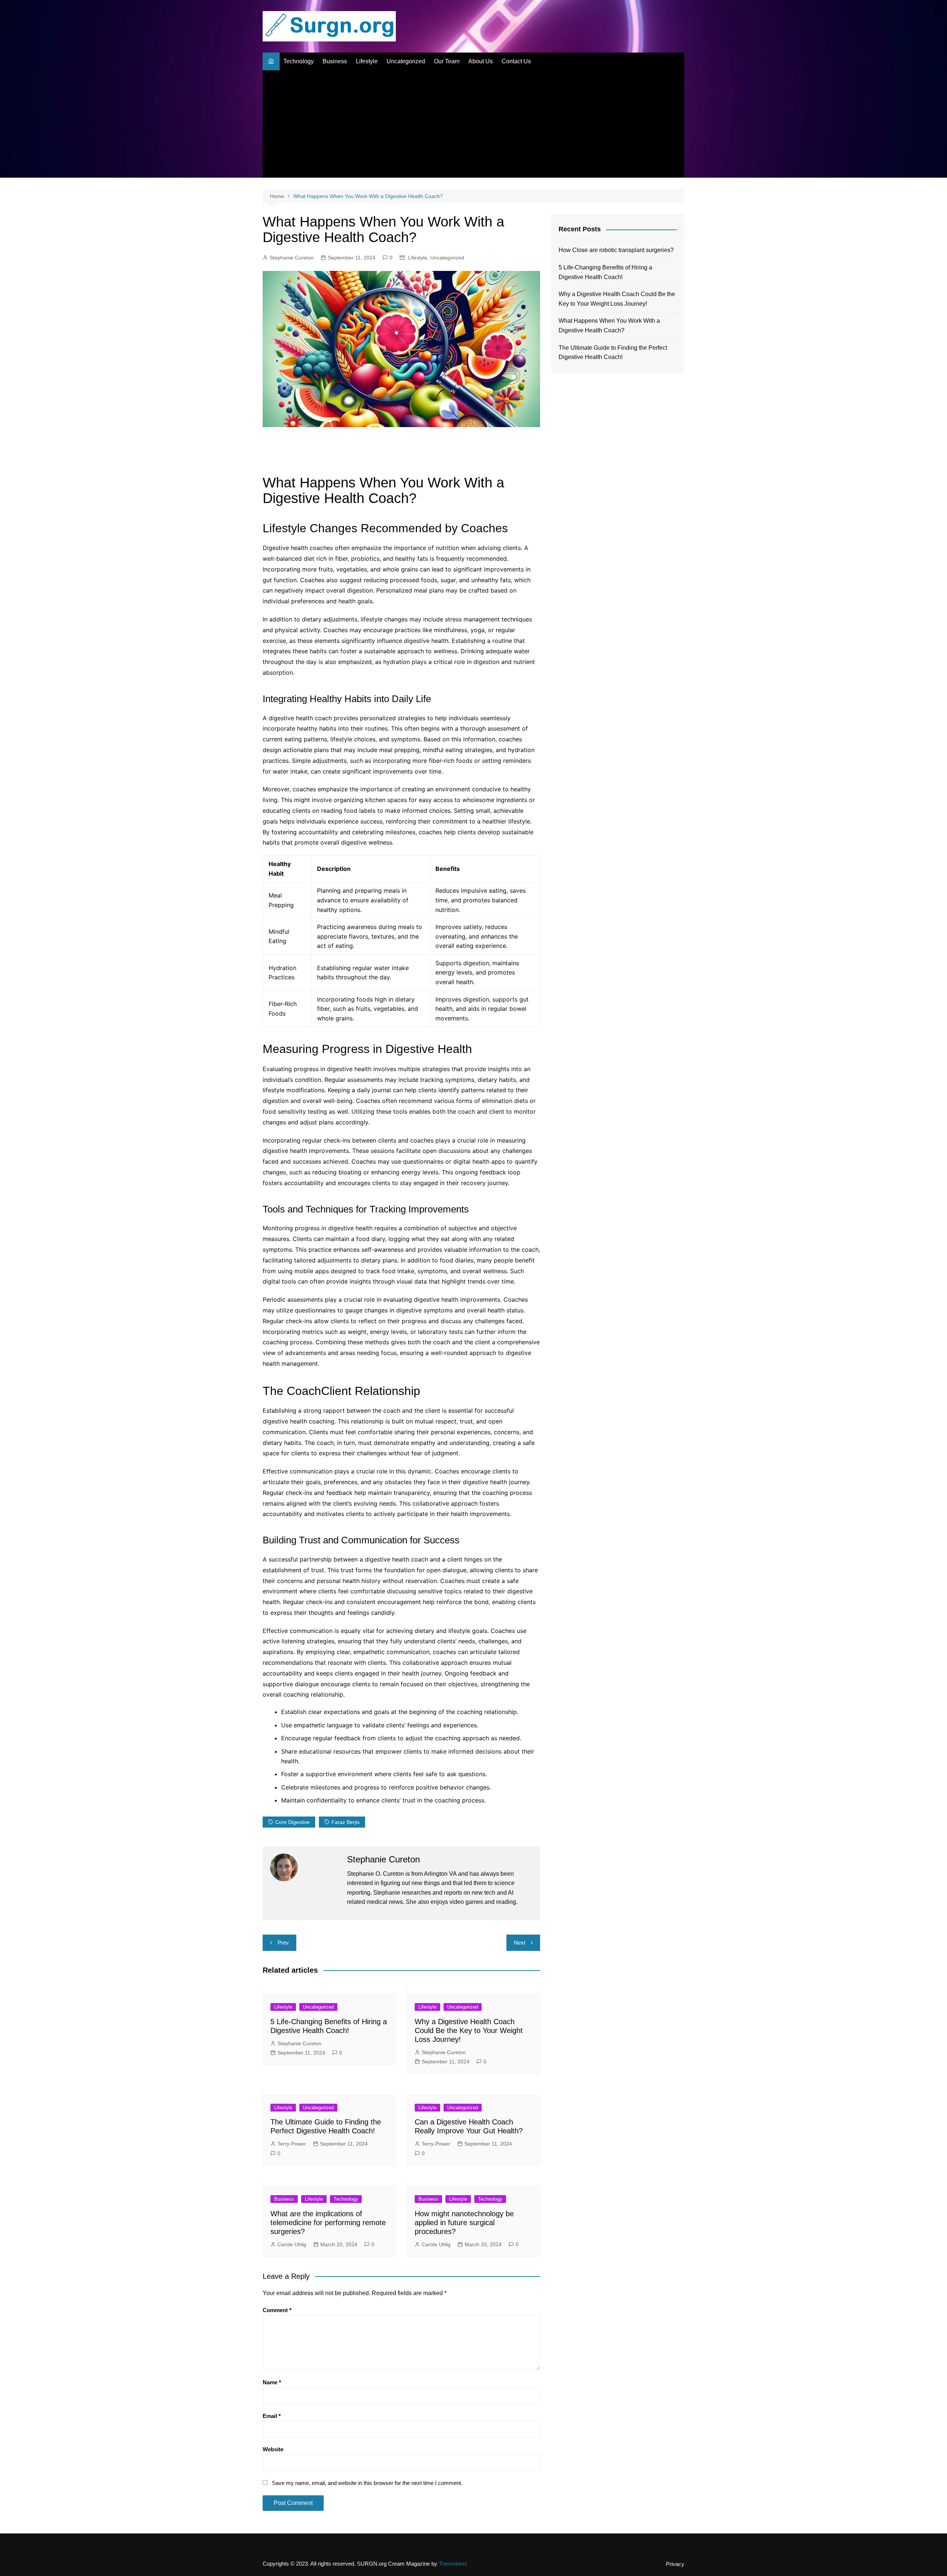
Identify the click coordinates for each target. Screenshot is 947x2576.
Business (335, 61)
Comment (277, 2310)
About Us (481, 61)
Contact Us (516, 61)
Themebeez (453, 2564)
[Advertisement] (473, 126)
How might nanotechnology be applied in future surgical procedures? (464, 2223)
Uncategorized (406, 61)
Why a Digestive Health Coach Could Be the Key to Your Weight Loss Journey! (469, 2030)
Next (520, 1943)
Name (272, 2382)
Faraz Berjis (346, 1822)
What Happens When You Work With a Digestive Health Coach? (609, 326)
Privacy (675, 2564)
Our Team (447, 61)
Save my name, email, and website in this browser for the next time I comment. (367, 2483)
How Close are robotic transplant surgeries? (616, 250)
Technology (299, 61)
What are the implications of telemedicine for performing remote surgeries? (328, 2223)
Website (273, 2449)
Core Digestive (292, 1822)
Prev (283, 1943)
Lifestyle (367, 61)
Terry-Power (292, 2144)
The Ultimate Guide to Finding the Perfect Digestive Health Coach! (613, 353)
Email (272, 2416)
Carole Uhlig (292, 2244)
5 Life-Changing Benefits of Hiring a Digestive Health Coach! (605, 272)
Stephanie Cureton (292, 258)
